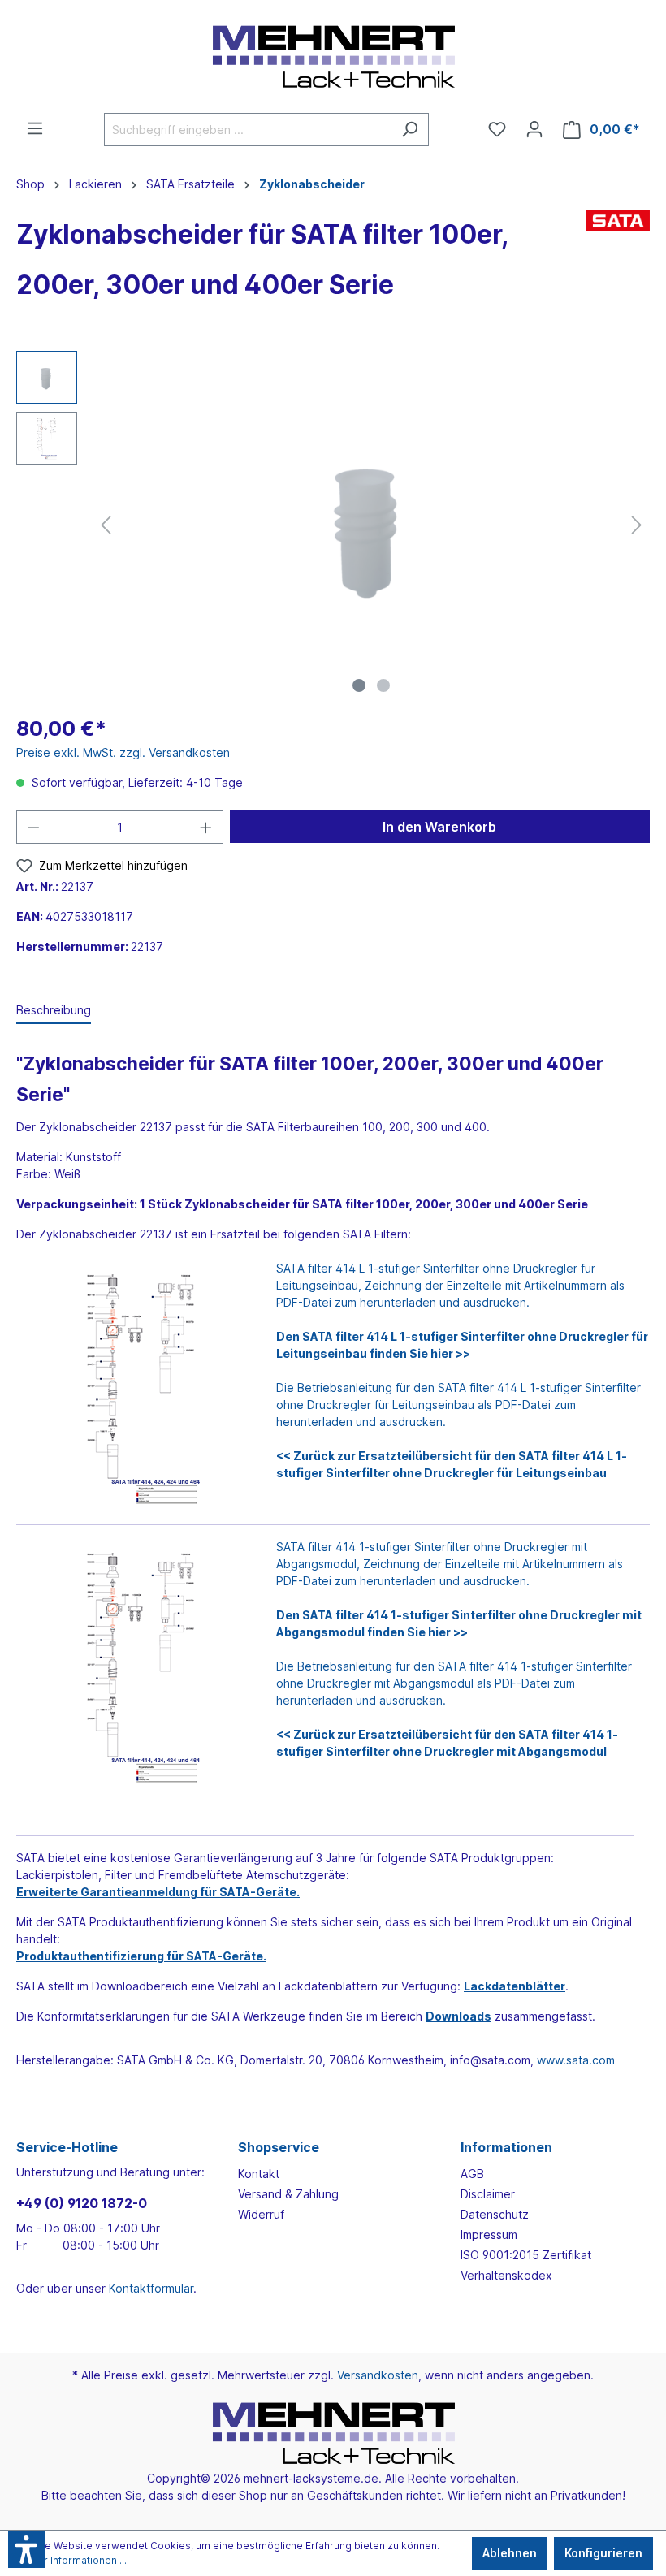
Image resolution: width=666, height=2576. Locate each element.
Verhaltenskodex (506, 2275)
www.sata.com (576, 2060)
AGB (472, 2174)
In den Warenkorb (439, 827)
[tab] (54, 1011)
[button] (27, 2549)
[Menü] (35, 128)
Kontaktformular (151, 2288)
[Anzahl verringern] (33, 827)
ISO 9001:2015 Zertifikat (526, 2255)
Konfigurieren (603, 2553)
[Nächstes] (637, 525)
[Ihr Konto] (534, 129)
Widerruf (261, 2214)
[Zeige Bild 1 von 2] (359, 685)
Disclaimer (488, 2194)
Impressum (489, 2235)
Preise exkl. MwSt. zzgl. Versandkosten (123, 752)
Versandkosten (378, 2375)
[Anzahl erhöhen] (206, 827)
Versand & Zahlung (288, 2194)
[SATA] (618, 264)
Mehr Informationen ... (75, 2560)
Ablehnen (510, 2553)
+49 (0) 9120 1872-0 (82, 2203)
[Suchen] (410, 130)
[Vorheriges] (106, 525)
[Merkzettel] (497, 129)
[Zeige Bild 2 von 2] (383, 685)
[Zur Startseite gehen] (333, 56)
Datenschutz (495, 2214)
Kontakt (259, 2174)
